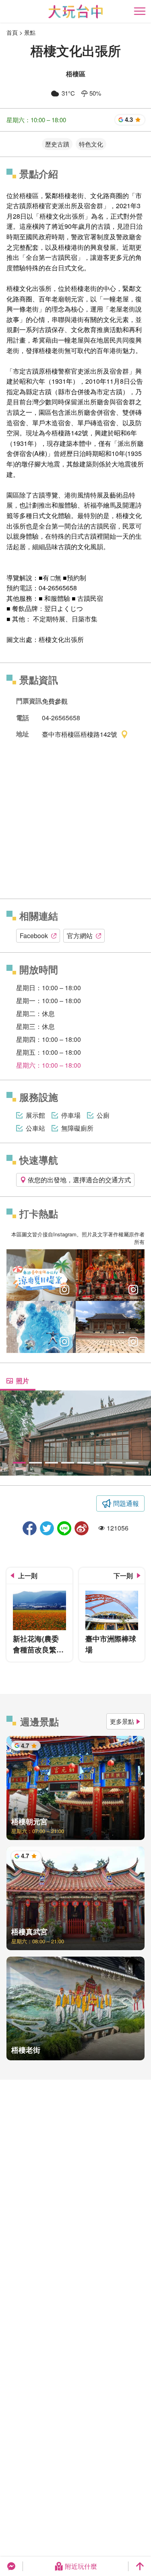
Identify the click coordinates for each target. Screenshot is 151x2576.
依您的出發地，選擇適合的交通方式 (79, 1180)
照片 (23, 1381)
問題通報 (126, 1503)
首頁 (12, 32)
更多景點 (122, 1721)
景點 (30, 32)
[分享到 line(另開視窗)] (64, 1528)
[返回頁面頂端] (140, 2566)
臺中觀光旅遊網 (75, 11)
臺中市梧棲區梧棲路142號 (80, 734)
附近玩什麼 (81, 2566)
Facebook (34, 936)
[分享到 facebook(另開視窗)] (30, 1528)
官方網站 (80, 936)
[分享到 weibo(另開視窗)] (82, 1528)
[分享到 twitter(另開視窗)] (47, 1528)
